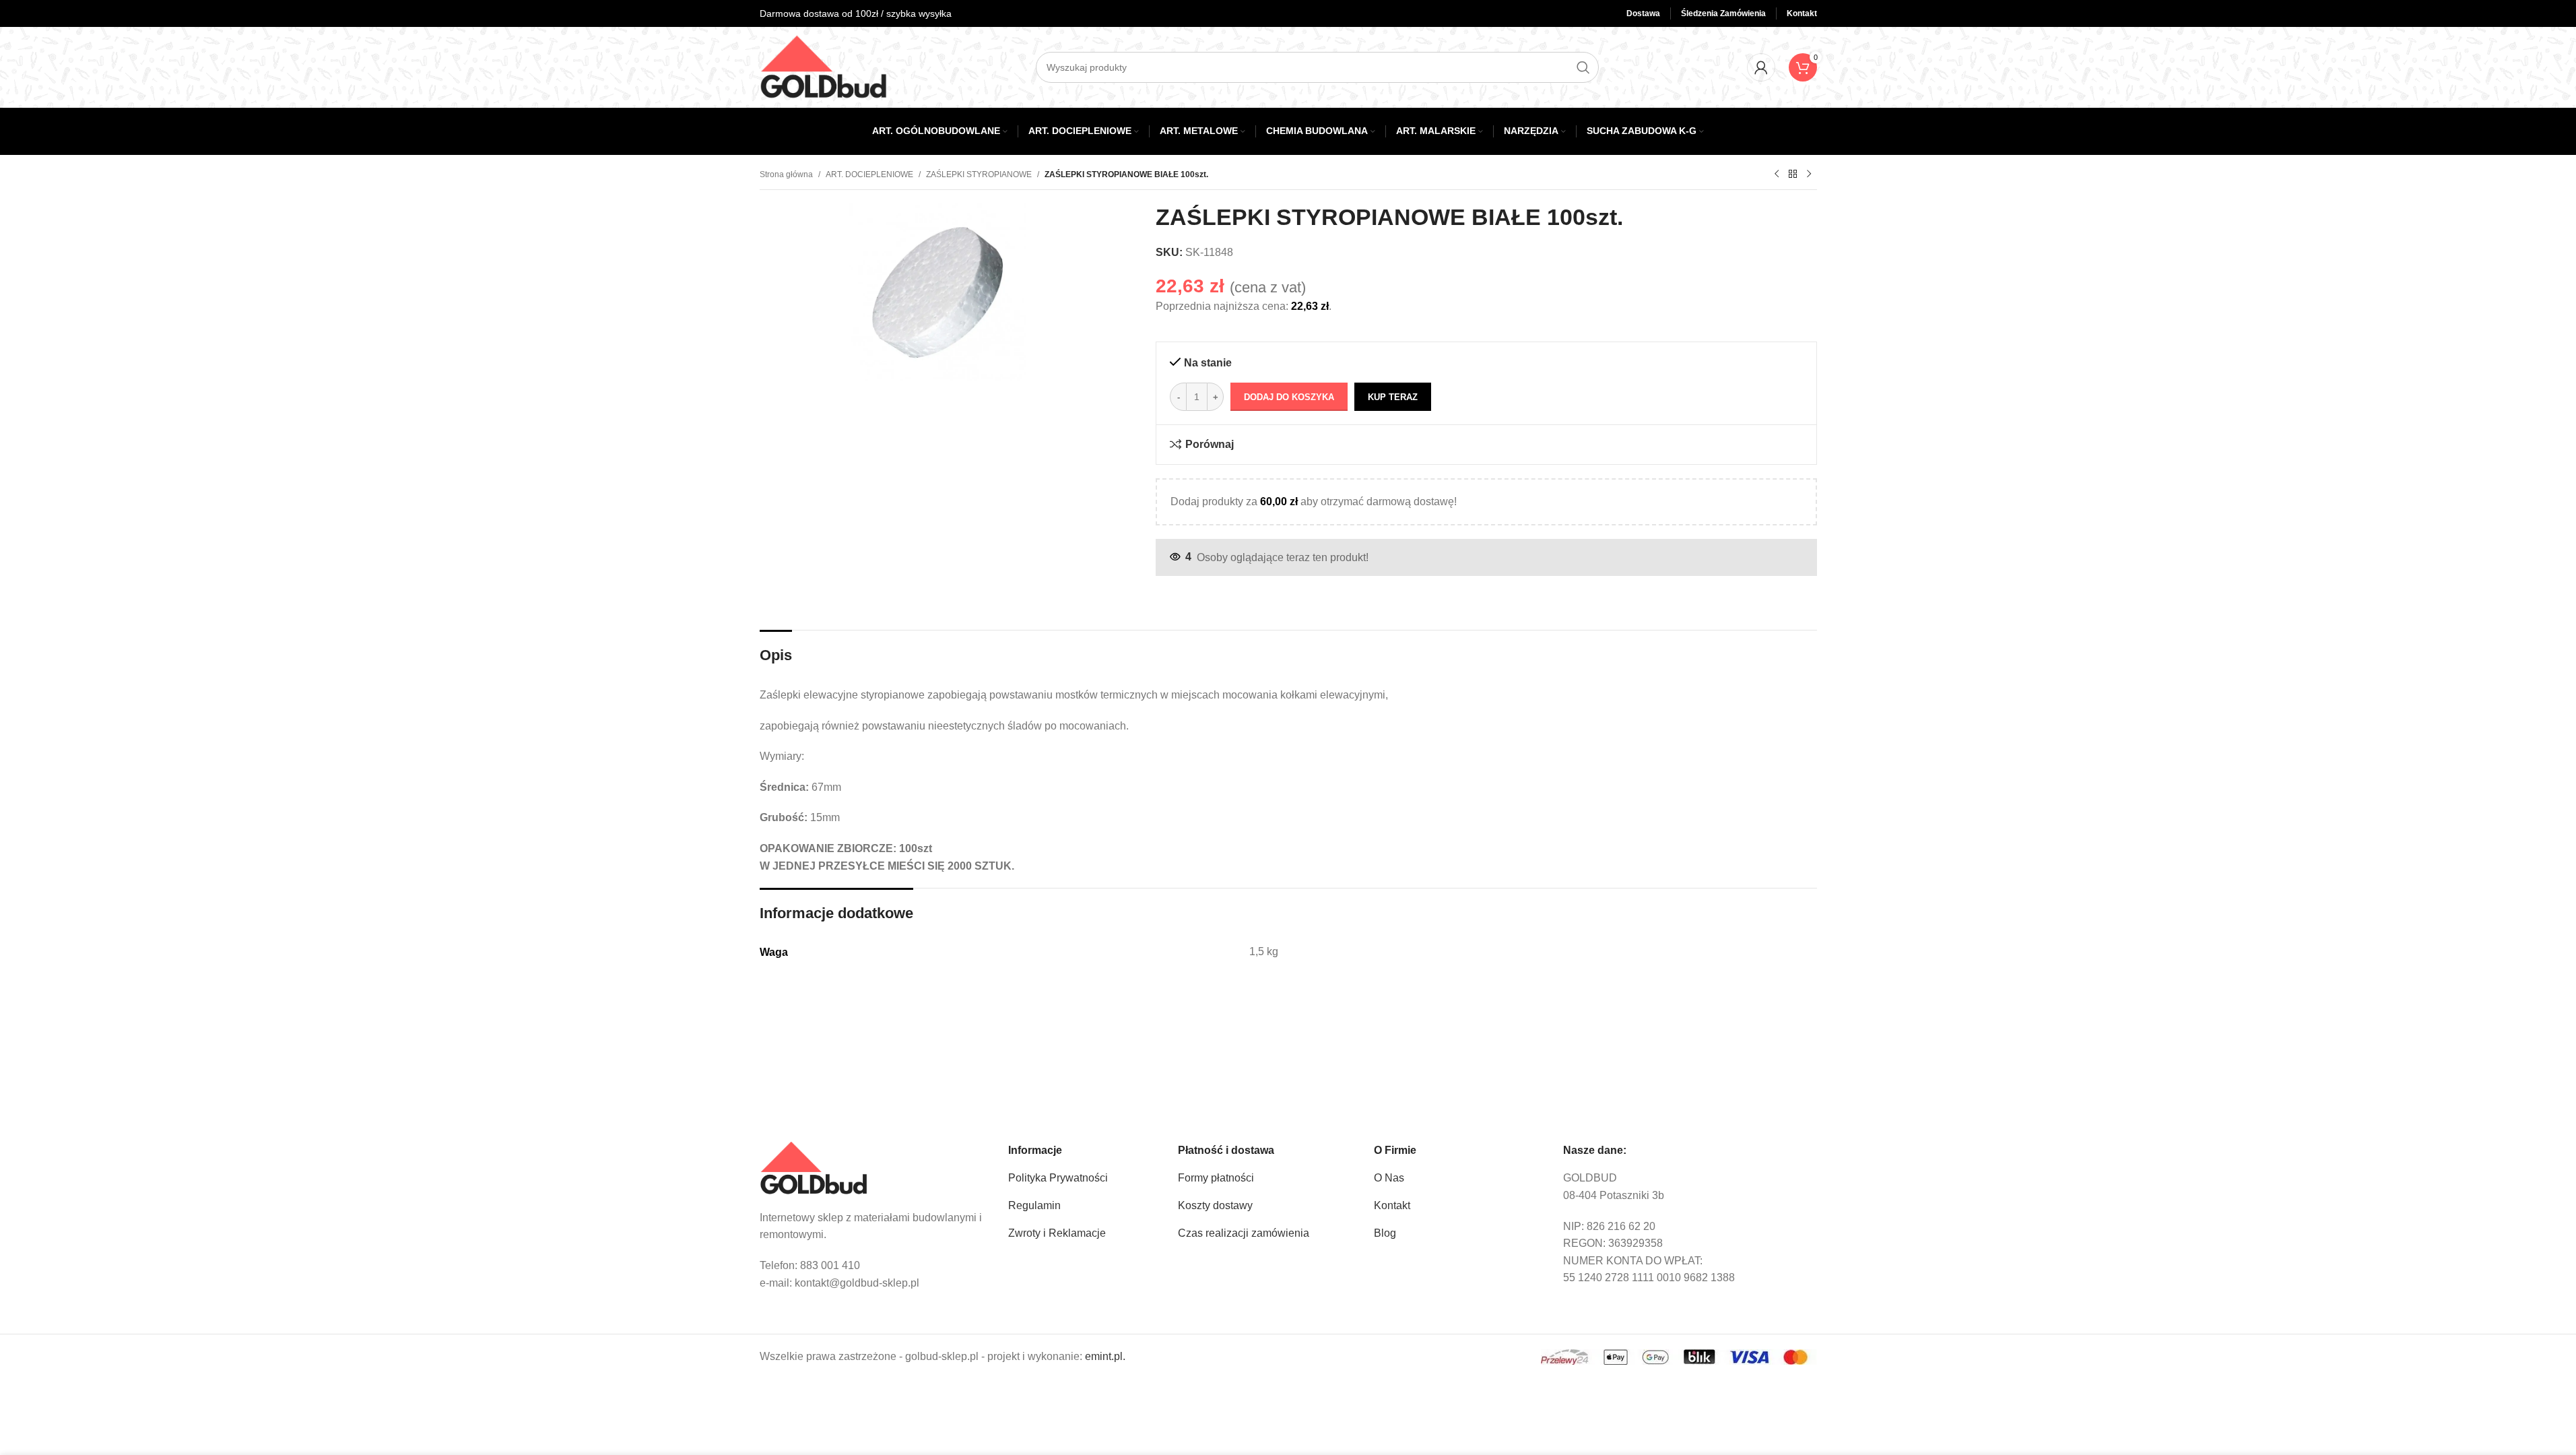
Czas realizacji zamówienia (1244, 1233)
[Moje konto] (1761, 67)
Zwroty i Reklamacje (1057, 1233)
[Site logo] (824, 66)
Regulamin (1034, 1205)
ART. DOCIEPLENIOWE (869, 174)
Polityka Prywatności (1058, 1178)
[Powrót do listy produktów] (1793, 174)
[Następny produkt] (1809, 174)
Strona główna (786, 174)
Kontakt (1392, 1205)
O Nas (1389, 1178)
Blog (1385, 1233)
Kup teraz (1393, 397)
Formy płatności (1216, 1178)
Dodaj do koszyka (1289, 397)
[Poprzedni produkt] (1777, 174)
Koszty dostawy (1215, 1205)
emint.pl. (1105, 1356)
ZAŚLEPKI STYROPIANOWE (979, 174)
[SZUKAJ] (1583, 67)
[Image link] (814, 1168)
